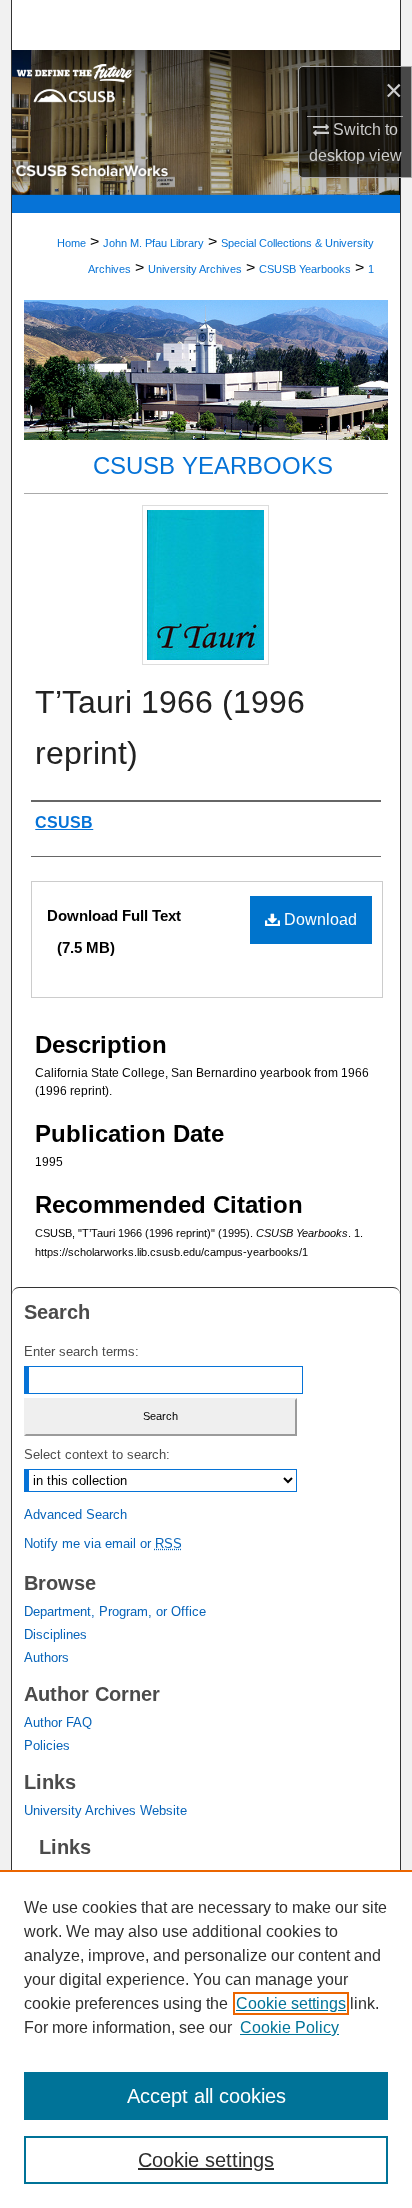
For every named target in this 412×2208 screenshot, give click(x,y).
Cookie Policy (289, 2027)
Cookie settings (291, 2003)
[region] (206, 2039)
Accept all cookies (206, 2096)
